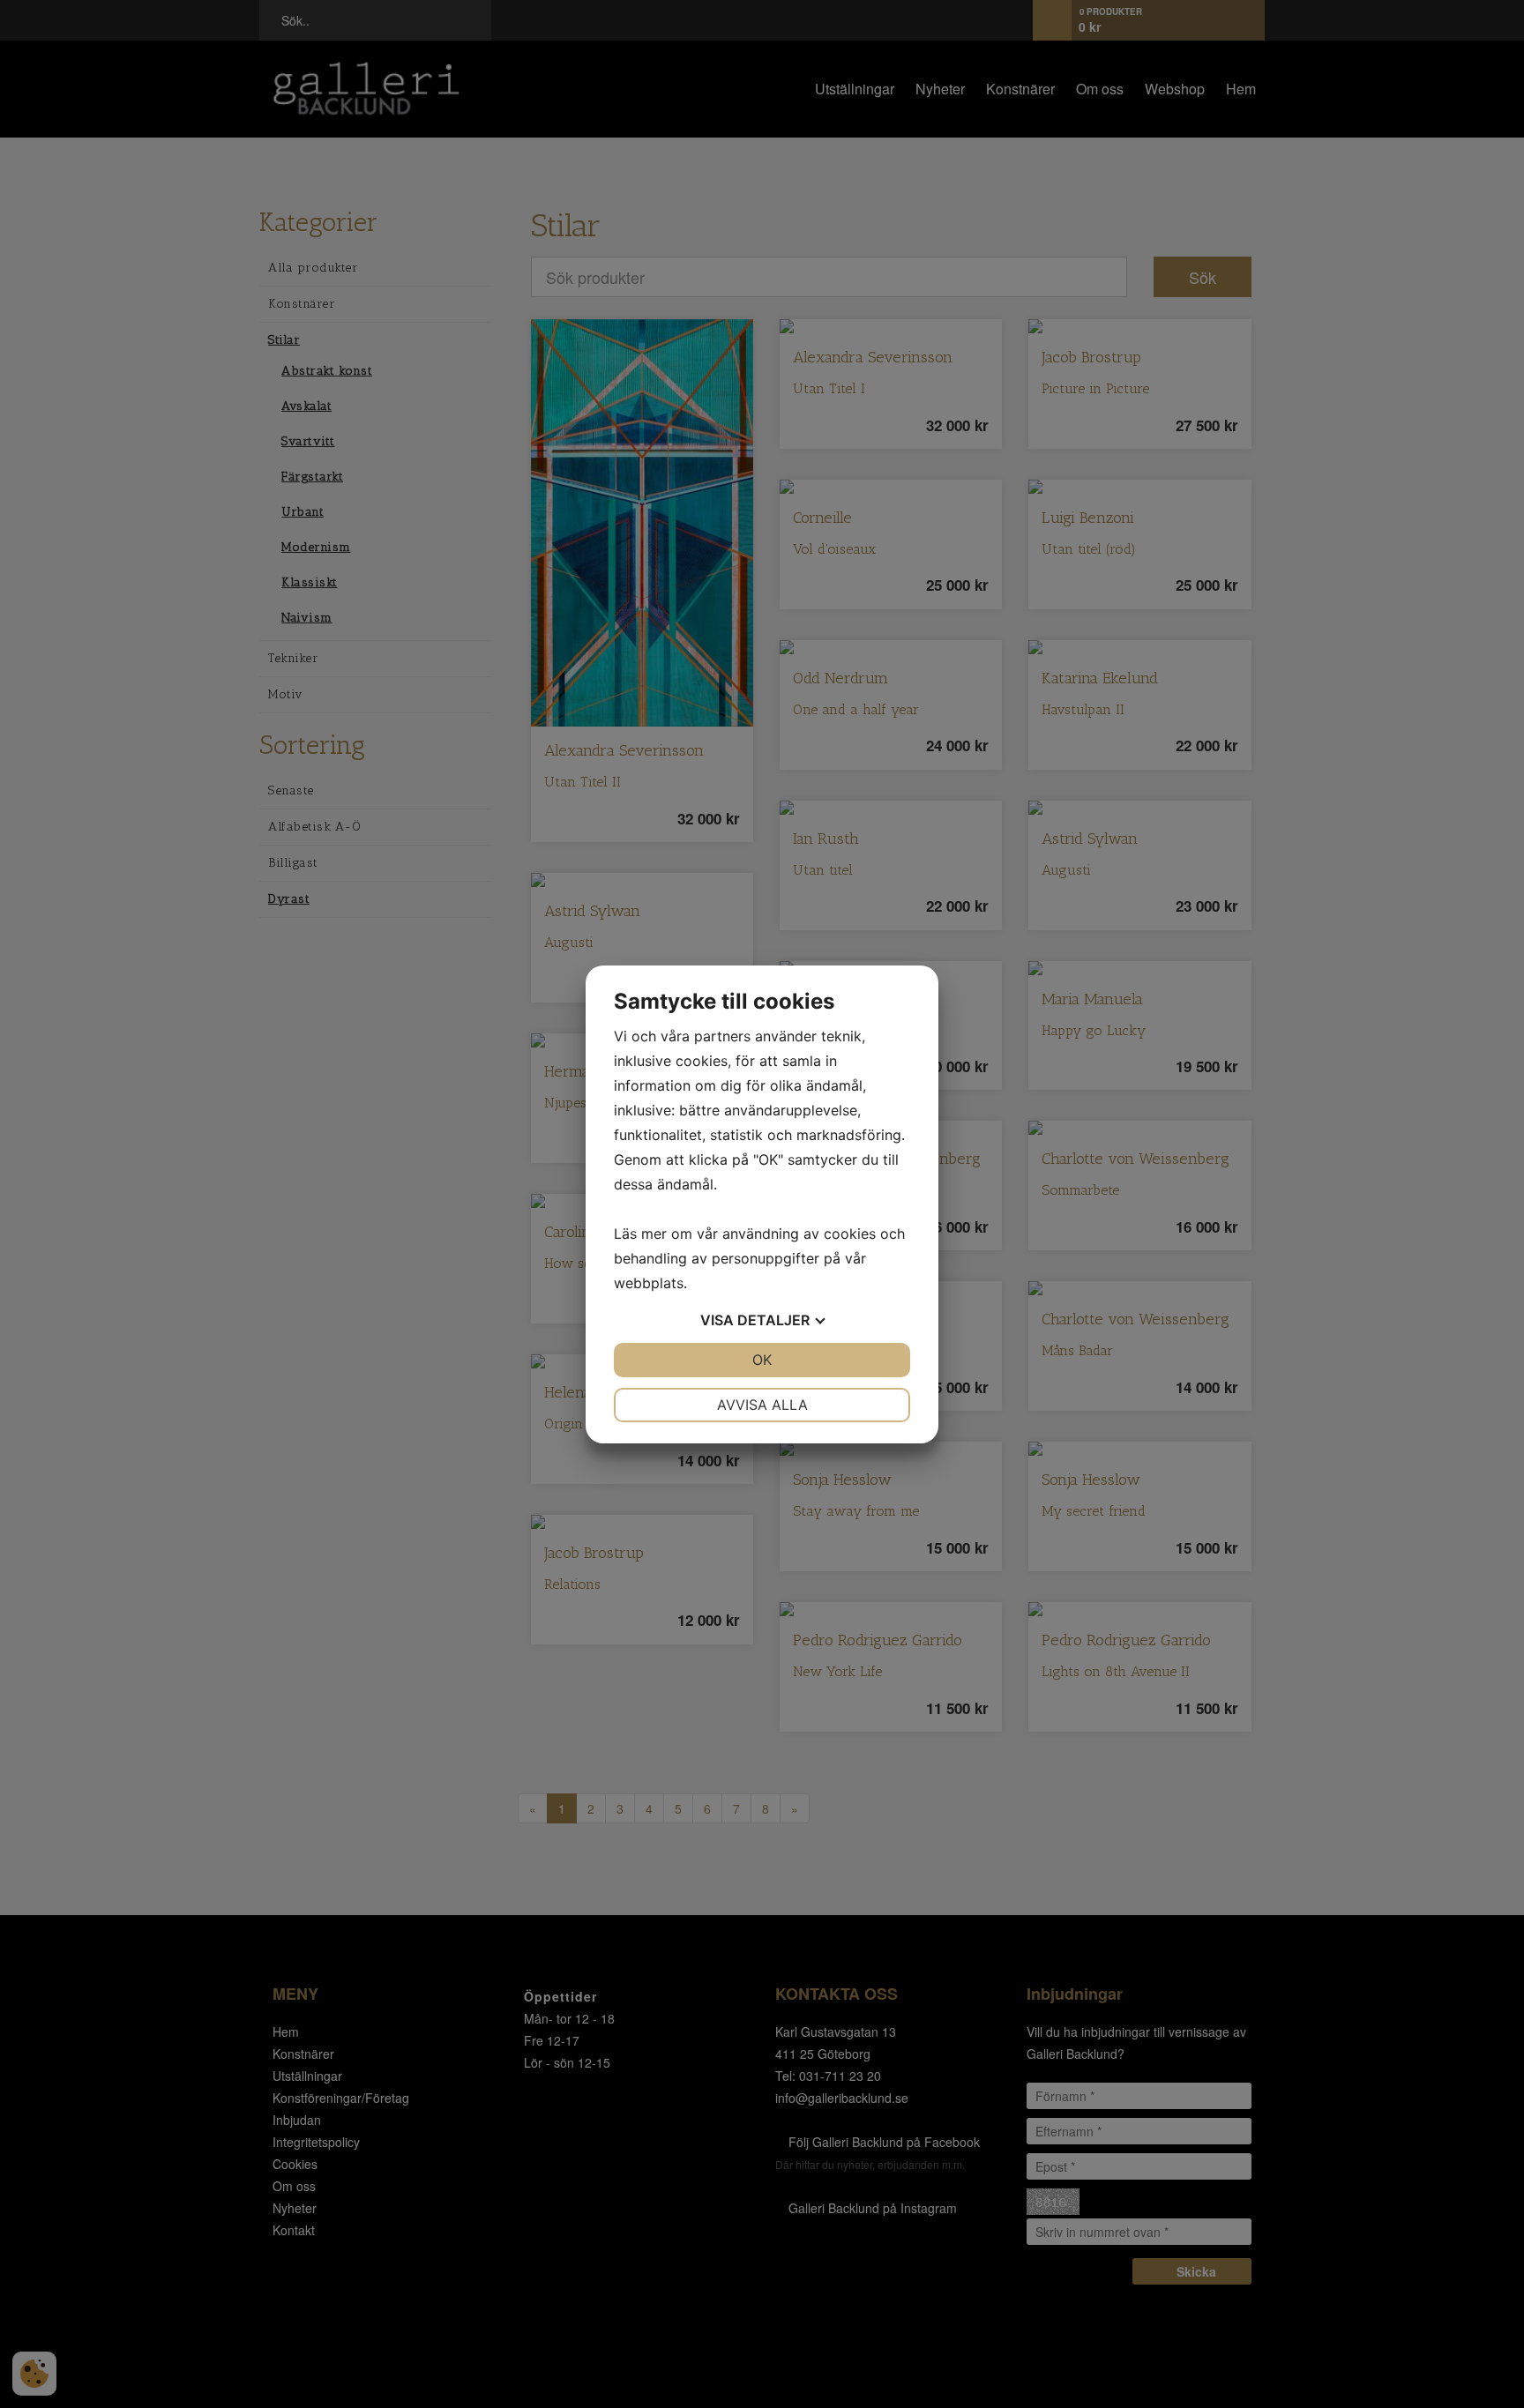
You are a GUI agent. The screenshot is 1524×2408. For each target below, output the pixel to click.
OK (762, 1360)
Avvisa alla (762, 1405)
